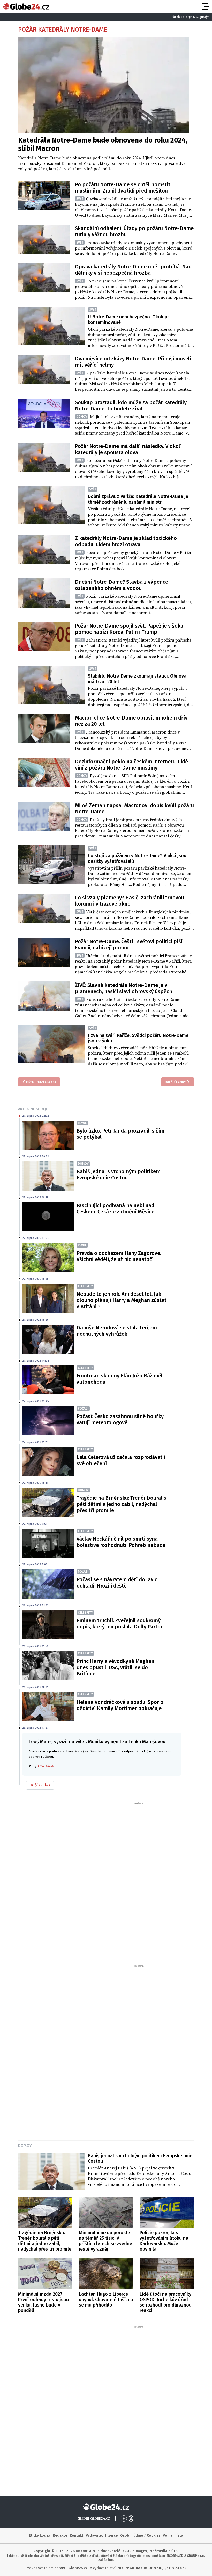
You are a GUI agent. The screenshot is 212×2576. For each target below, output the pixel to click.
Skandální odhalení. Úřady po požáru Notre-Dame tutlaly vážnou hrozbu (134, 231)
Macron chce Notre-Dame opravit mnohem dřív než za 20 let (131, 721)
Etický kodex (40, 2535)
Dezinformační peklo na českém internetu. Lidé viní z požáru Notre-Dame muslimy (131, 765)
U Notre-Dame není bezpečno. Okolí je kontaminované (128, 320)
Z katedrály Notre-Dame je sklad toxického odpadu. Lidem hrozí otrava (126, 541)
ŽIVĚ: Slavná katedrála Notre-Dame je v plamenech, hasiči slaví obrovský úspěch (124, 988)
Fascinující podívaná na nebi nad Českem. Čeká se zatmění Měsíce (115, 1208)
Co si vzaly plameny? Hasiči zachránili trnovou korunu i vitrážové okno (130, 901)
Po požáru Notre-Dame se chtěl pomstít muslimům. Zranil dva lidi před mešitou (123, 188)
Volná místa (173, 2535)
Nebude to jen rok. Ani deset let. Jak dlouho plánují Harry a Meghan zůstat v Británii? (122, 1300)
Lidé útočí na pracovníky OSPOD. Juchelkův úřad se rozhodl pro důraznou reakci (166, 2302)
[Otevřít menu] (205, 6)
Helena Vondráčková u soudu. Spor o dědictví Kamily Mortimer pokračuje (120, 1705)
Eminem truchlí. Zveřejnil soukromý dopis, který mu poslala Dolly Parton (120, 1624)
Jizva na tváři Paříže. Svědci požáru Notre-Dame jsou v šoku (138, 1038)
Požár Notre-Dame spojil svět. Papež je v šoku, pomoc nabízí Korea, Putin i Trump (130, 629)
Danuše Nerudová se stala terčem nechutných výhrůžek (117, 1331)
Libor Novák (46, 1766)
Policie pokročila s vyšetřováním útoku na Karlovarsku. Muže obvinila (164, 2241)
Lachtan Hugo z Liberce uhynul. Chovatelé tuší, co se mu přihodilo (106, 2300)
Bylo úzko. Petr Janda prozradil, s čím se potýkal (120, 1134)
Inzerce (111, 2535)
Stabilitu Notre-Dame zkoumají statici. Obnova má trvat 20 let (137, 679)
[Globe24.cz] (26, 6)
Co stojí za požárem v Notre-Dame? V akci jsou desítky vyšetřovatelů (137, 858)
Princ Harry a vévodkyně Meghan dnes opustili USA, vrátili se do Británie (115, 1667)
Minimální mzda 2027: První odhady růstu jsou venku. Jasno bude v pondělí (43, 2302)
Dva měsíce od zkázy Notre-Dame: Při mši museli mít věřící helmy (133, 362)
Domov (25, 2145)
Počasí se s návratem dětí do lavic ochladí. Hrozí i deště (117, 1583)
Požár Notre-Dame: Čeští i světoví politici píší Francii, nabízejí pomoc (129, 944)
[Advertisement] (106, 1883)
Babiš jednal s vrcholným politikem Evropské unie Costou (119, 1175)
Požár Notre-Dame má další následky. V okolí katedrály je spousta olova (128, 449)
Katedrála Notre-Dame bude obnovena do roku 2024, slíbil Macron (103, 144)
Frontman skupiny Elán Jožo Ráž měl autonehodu (120, 1379)
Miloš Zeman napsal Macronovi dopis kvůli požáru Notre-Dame (134, 808)
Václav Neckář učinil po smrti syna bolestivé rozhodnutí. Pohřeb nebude (121, 1542)
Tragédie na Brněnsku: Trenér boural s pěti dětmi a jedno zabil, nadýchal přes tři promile (121, 1504)
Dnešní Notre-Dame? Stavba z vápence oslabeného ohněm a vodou (122, 585)
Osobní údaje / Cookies (140, 2535)
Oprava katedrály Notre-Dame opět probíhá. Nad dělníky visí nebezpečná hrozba (133, 270)
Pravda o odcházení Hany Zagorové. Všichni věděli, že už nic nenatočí (119, 1256)
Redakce (60, 2535)
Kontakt (77, 2535)
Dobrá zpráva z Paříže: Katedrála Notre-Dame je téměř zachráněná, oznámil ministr (138, 499)
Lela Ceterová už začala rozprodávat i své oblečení (121, 1460)
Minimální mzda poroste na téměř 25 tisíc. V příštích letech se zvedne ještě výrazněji (105, 2241)
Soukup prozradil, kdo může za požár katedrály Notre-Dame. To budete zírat (131, 405)
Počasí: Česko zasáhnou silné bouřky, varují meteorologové (120, 1419)
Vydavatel (94, 2535)
